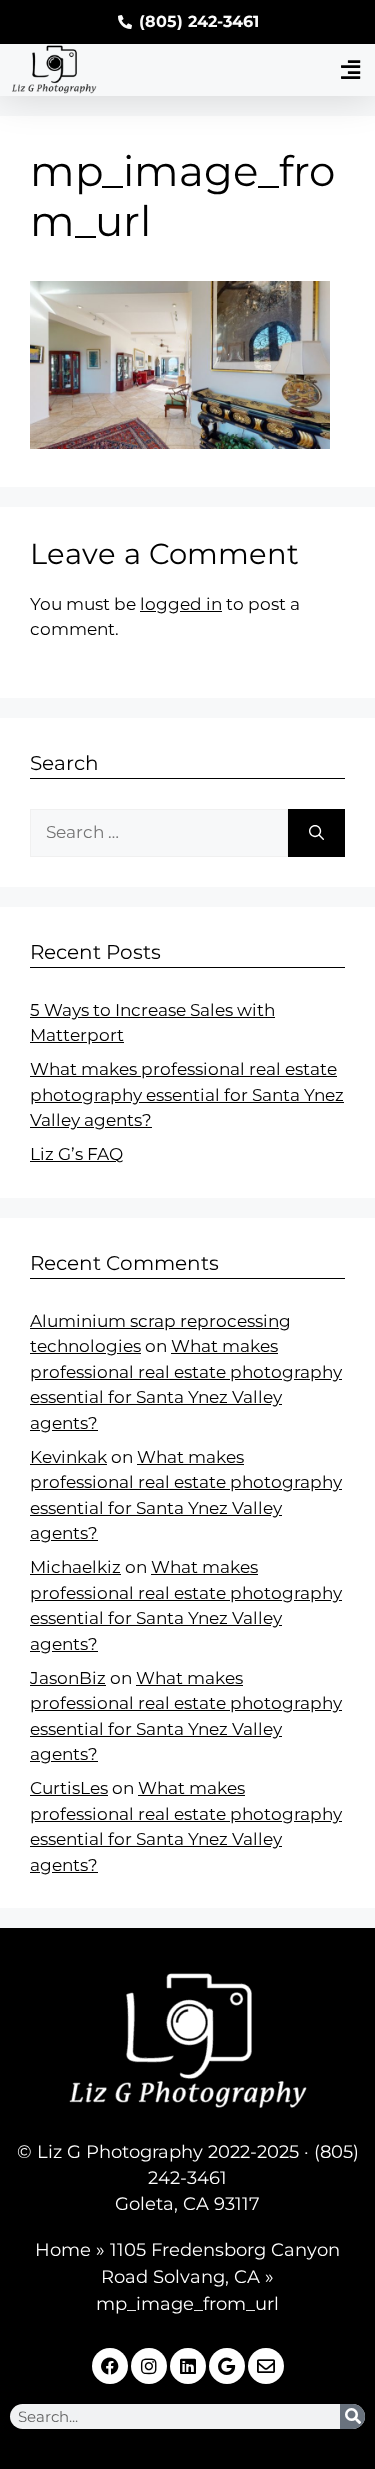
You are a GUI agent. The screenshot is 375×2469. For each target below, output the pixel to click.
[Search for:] (159, 833)
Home (63, 2250)
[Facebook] (110, 2366)
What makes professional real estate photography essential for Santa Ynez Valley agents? (187, 1094)
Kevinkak (68, 1457)
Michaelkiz (75, 1567)
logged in (181, 604)
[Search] (316, 833)
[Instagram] (149, 2366)
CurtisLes (69, 1788)
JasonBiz (68, 1678)
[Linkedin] (188, 2366)
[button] (350, 69)
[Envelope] (266, 2366)
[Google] (227, 2366)
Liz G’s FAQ (76, 1154)
